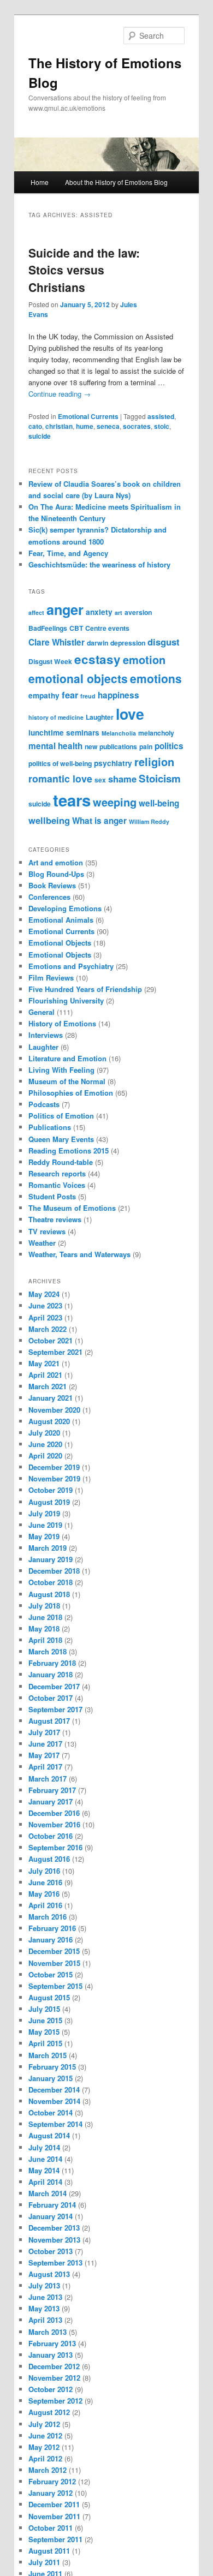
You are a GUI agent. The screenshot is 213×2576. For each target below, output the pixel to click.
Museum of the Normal (67, 1081)
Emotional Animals (61, 920)
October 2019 (51, 1490)
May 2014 (44, 2170)
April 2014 (45, 2182)
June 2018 (45, 1617)
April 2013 (45, 2320)
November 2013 (54, 2240)
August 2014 (49, 2135)
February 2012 (52, 2481)
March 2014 (48, 2193)
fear (70, 695)
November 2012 (54, 2378)
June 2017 (45, 1744)
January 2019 (51, 1559)
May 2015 (44, 2032)
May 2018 (44, 1628)
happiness (119, 695)
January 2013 (51, 2355)
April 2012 (45, 2458)
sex (100, 780)
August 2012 (49, 2412)
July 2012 (44, 2424)
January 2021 (51, 1398)
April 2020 (45, 1456)
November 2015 (54, 1963)
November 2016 (54, 1824)
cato (35, 426)
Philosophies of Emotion (71, 1093)
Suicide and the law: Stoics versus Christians (84, 270)
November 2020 (54, 1410)
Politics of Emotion (61, 1116)
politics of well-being (60, 763)
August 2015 (49, 1997)
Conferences (49, 897)
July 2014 (44, 2147)
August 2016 (49, 1859)
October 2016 (51, 1836)
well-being (159, 803)
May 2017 (44, 1755)
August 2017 (49, 1721)
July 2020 (44, 1433)
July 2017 (44, 1732)
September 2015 (55, 1986)
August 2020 (49, 1421)
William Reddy (149, 821)
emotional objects (78, 678)
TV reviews (47, 1231)
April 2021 (45, 1375)
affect (36, 612)
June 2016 (45, 1882)
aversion (138, 612)
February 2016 (52, 1928)
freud (88, 696)
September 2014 (55, 2124)
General (42, 1012)
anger (65, 609)
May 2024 (44, 1294)
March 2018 (48, 1651)
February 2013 (52, 2343)
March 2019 (48, 1548)
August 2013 (49, 2274)
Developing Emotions (65, 908)
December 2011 (54, 2504)
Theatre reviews (55, 1219)
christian (59, 426)
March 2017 (48, 1779)
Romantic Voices (57, 1185)
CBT (76, 628)
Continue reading (60, 394)
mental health (55, 746)
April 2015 (45, 2043)
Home (40, 182)
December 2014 (54, 2090)
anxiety (99, 612)
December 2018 (54, 1571)
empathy (44, 695)
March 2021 (48, 1386)
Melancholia (119, 733)
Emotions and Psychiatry (71, 966)
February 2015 (52, 2067)
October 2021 (51, 1340)
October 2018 (51, 1582)
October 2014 (51, 2112)
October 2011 (51, 2528)
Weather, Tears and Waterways (79, 1254)
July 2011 (44, 2562)
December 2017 (54, 1686)
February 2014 (52, 2205)
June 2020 (45, 1444)
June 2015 (45, 2020)
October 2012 (51, 2389)
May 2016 (44, 1894)
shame (122, 779)
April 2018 (45, 1640)
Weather (42, 1243)
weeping (115, 802)
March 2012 (48, 2470)
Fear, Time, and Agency (68, 553)
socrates (137, 426)
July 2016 (44, 1871)
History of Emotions (62, 1023)
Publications (50, 1127)
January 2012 (51, 2493)
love (130, 714)
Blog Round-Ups (56, 874)
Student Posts (52, 1196)
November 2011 (54, 2516)
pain (146, 746)
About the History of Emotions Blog (116, 182)
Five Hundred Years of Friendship (85, 989)
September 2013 (55, 2263)
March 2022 (48, 1329)
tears (72, 800)
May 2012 (44, 2447)
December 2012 (54, 2366)
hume (85, 426)
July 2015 (44, 2009)
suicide (40, 436)
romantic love (60, 778)
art (119, 612)
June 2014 (45, 2159)
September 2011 (55, 2539)
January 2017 (51, 1801)
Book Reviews (52, 885)
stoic (162, 426)
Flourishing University (66, 1000)
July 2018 (44, 1606)
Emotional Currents (88, 416)
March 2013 (48, 2332)
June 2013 (45, 2297)
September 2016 (55, 1847)
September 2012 (55, 2401)
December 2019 (54, 1467)
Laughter (100, 717)
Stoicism (160, 778)
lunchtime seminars (64, 733)
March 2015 (48, 2055)
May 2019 (44, 1536)
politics (169, 746)
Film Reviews (51, 978)
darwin (97, 643)
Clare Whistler (57, 642)
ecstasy (97, 659)
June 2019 (45, 1525)
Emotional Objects (60, 943)
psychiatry (113, 763)
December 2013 (54, 2228)
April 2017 (45, 1767)
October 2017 (51, 1698)
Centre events (107, 628)
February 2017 (52, 1790)
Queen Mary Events (61, 1139)
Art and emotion (56, 862)
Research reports (57, 1173)
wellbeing (49, 820)
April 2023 (45, 1317)
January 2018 (51, 1674)
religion (154, 761)
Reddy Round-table (61, 1162)
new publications (111, 746)
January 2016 (51, 1940)
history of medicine (56, 717)
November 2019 (54, 1478)
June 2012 (45, 2435)
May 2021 (44, 1363)
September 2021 (55, 1352)
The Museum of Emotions (72, 1208)
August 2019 (49, 1502)
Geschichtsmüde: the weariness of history (99, 564)
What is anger (99, 821)
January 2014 (51, 2216)
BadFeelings (48, 628)
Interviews (46, 1035)
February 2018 (52, 1663)
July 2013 (44, 2285)
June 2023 (45, 1305)
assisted (161, 416)
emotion (144, 659)
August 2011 (49, 2551)
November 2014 (54, 2101)
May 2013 (44, 2308)
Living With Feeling (61, 1070)
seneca (108, 426)
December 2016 (54, 1813)
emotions (156, 678)
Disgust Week (50, 661)
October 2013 (51, 2251)
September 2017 (55, 1709)
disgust (164, 642)
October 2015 (51, 1974)
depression (128, 643)
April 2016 (45, 1905)
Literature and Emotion (67, 1058)
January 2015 (51, 2078)
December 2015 (54, 1951)
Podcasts (44, 1104)
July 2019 (44, 1513)
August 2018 (49, 1594)
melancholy (156, 733)
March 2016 (48, 1917)
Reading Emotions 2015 (69, 1150)
